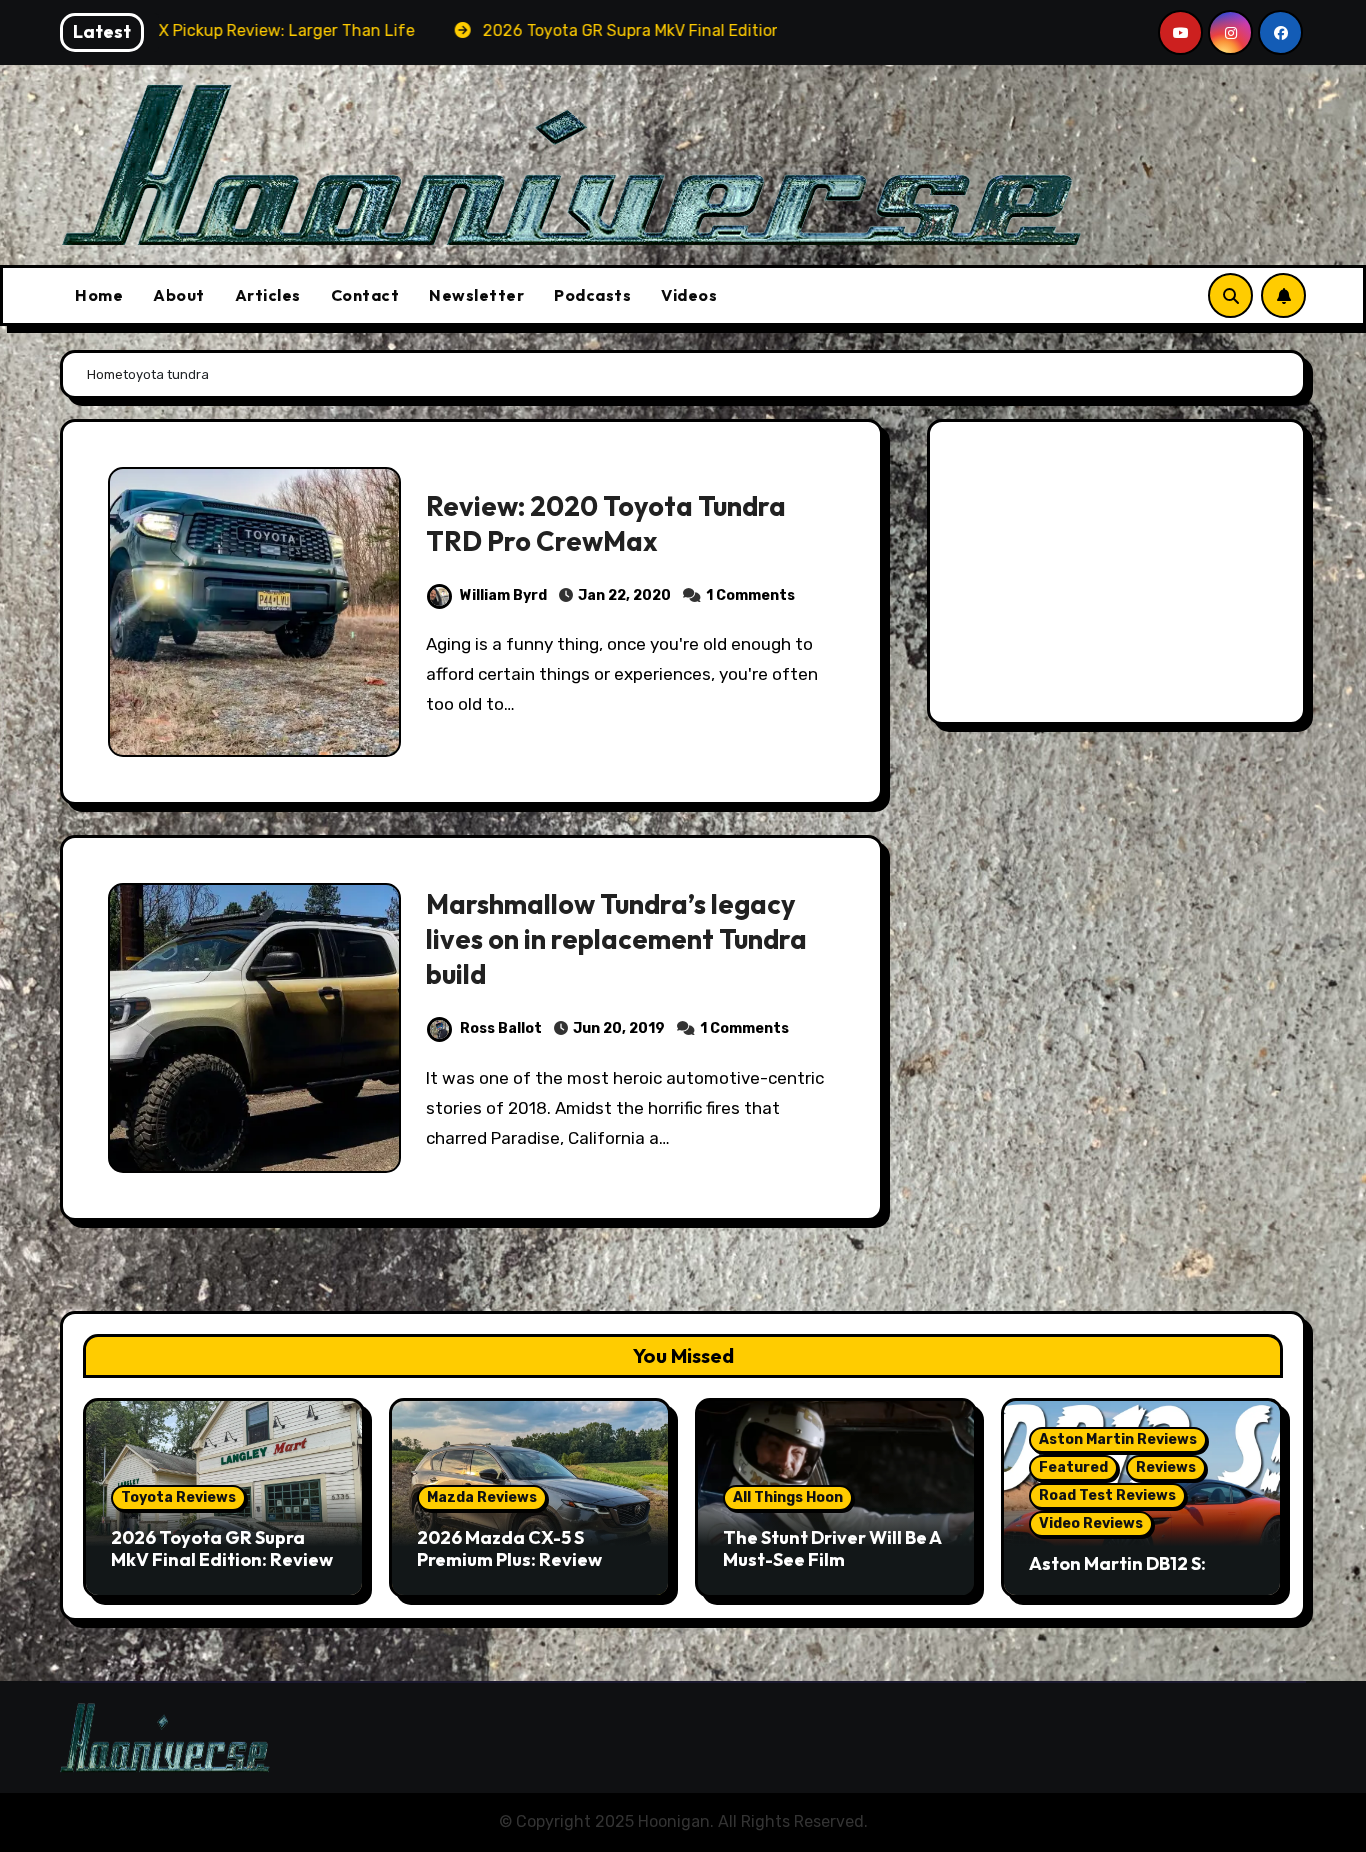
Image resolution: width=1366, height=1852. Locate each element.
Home (99, 295)
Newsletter (476, 295)
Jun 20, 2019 (619, 1028)
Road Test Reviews (1107, 1495)
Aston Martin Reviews (1118, 1439)
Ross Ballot (501, 1028)
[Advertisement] (1119, 577)
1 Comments (750, 595)
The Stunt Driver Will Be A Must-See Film (832, 1548)
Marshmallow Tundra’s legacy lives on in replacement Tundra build (616, 939)
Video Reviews (1091, 1523)
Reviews (1166, 1467)
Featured (1073, 1467)
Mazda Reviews (482, 1497)
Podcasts (592, 295)
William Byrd (503, 595)
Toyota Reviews (178, 1497)
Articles (268, 295)
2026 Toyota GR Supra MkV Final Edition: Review (222, 1548)
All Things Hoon (788, 1497)
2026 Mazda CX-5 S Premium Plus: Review (509, 1548)
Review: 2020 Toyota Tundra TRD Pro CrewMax (606, 523)
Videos (689, 295)
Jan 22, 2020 (624, 595)
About (179, 295)
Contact (365, 295)
